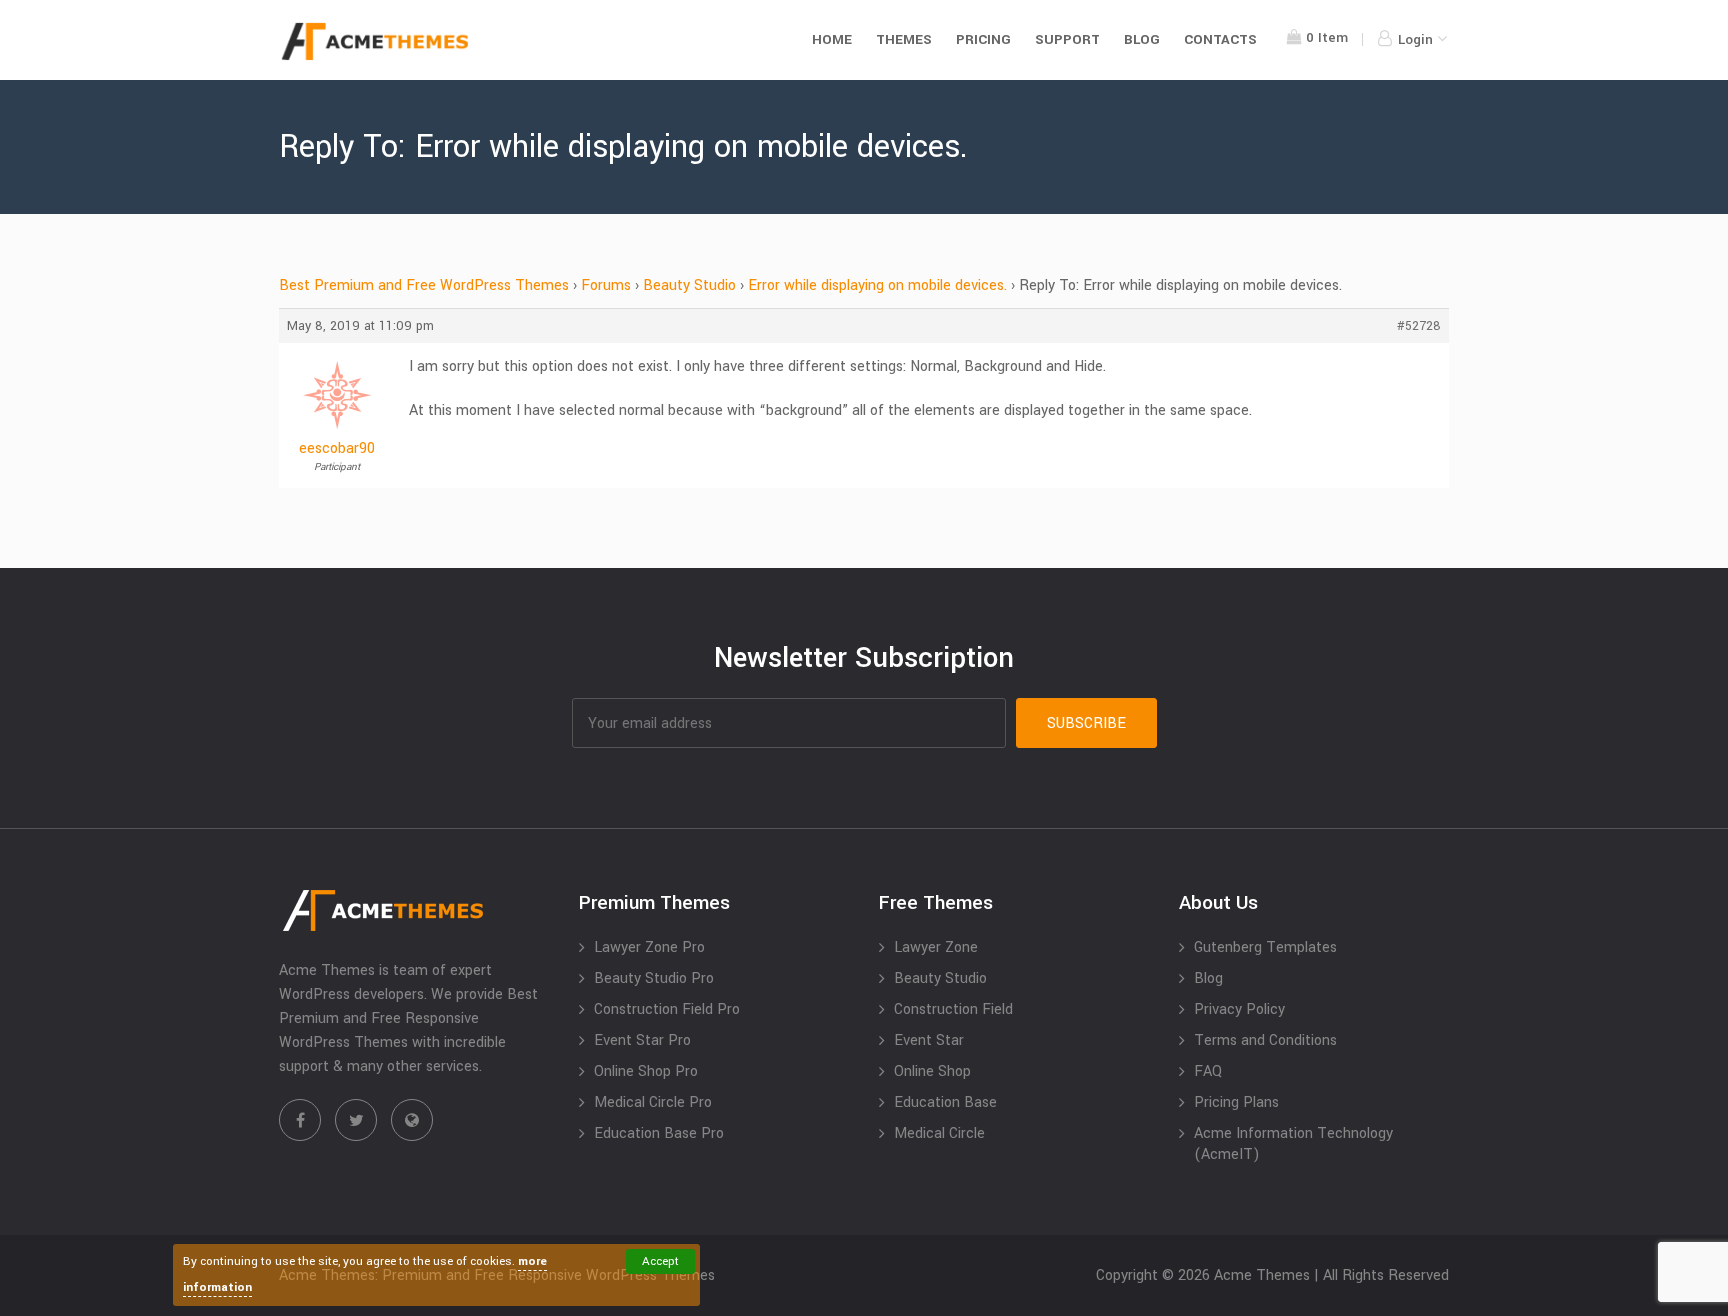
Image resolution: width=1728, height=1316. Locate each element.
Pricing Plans (1236, 1102)
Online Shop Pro (646, 1071)
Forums (606, 285)
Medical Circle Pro (653, 1102)
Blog (1142, 39)
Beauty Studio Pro (654, 978)
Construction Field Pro (667, 1009)
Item (1327, 37)
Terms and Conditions (1265, 1040)
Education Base (945, 1102)
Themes (904, 39)
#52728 (1419, 326)
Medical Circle (939, 1133)
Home (832, 39)
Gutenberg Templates (1265, 947)
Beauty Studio (689, 285)
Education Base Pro (659, 1133)
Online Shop (932, 1071)
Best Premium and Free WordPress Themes (424, 285)
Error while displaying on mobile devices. (877, 285)
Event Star (929, 1040)
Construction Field (953, 1009)
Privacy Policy (1239, 1009)
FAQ (1208, 1071)
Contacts (1220, 39)
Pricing (983, 39)
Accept (660, 1261)
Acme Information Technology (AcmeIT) (1293, 1144)
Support (1067, 39)
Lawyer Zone (936, 947)
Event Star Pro (642, 1040)
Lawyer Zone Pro (649, 947)
